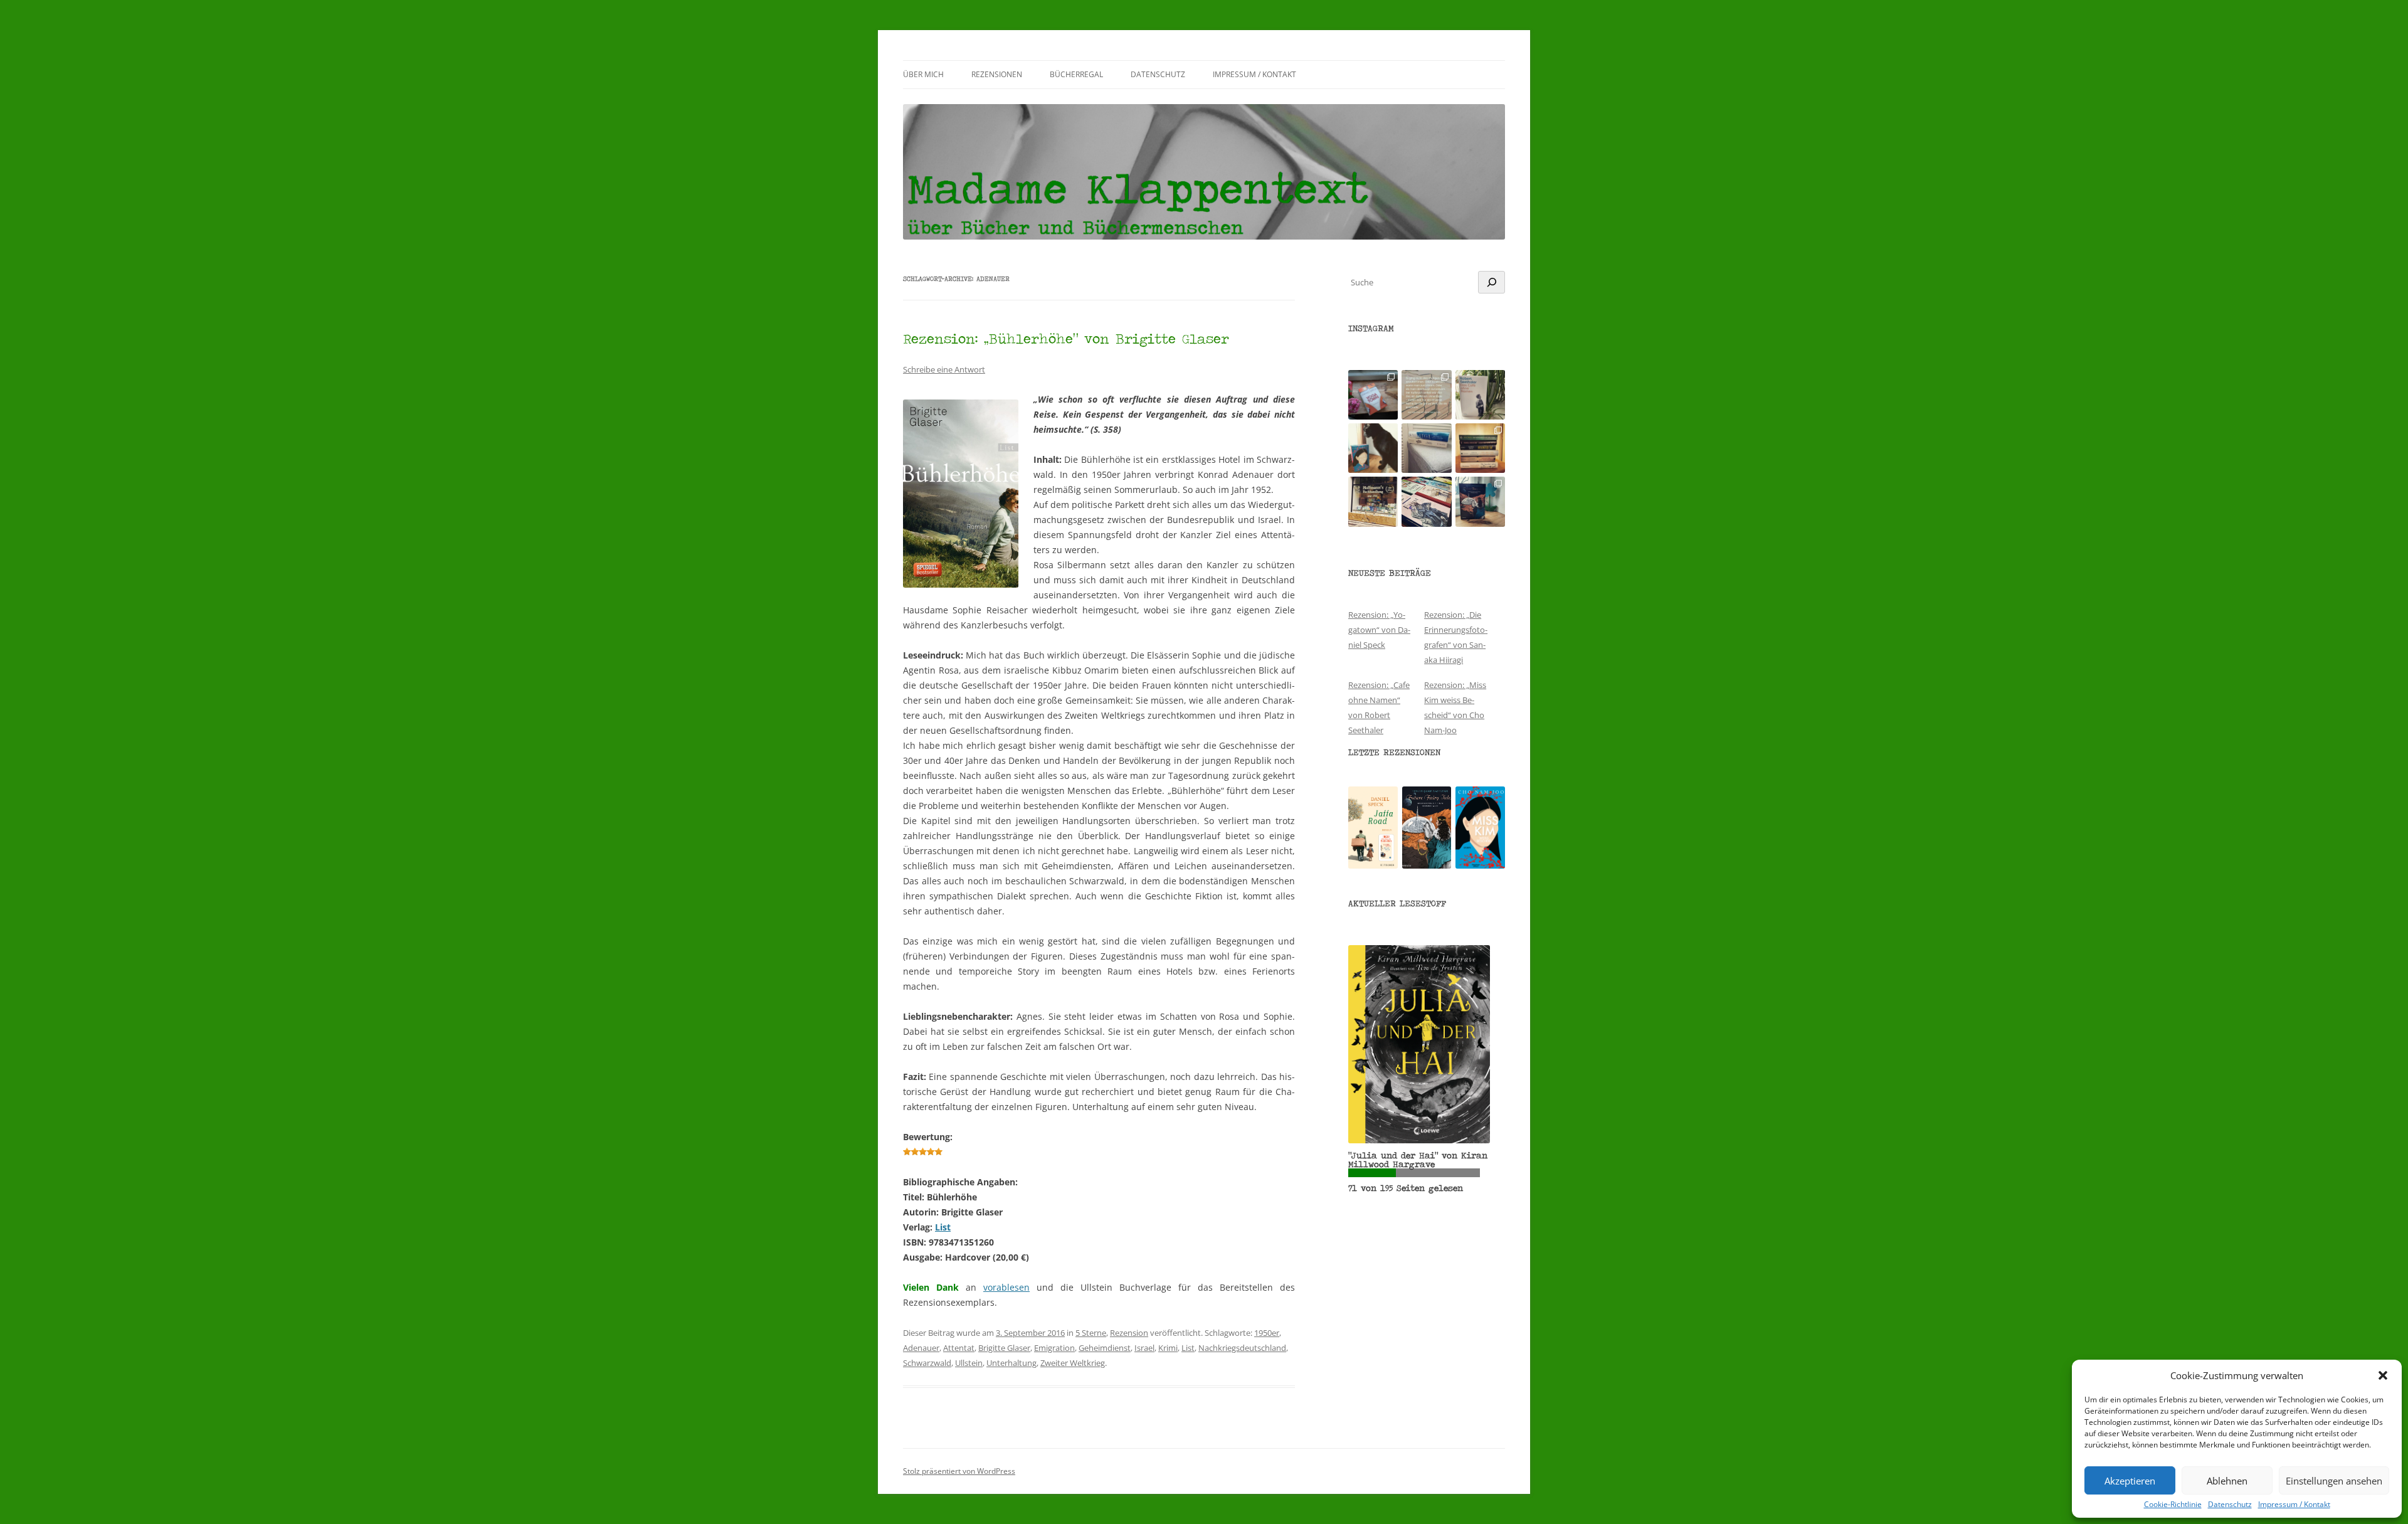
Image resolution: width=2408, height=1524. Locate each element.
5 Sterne (1091, 1333)
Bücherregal (1076, 74)
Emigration (1054, 1348)
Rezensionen (997, 74)
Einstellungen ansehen (2334, 1481)
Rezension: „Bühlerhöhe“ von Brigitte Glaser (1066, 338)
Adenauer (921, 1348)
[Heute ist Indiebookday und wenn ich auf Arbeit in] (1426, 501)
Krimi (1168, 1348)
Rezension (1129, 1333)
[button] (2383, 1375)
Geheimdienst (1105, 1348)
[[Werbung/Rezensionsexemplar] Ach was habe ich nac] (1373, 448)
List (943, 1227)
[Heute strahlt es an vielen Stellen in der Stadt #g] (1373, 501)
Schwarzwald (927, 1363)
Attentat (959, 1348)
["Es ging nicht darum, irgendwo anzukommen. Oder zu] (1426, 395)
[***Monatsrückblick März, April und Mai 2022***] (1480, 448)
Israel (1144, 1348)
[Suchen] (1492, 282)
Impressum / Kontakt (2294, 1505)
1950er (1267, 1333)
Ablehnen (2227, 1481)
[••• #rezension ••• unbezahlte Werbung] (1480, 395)
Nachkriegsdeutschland (1242, 1348)
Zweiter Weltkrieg (1073, 1363)
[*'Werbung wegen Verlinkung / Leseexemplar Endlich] (1373, 395)
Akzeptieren (2130, 1481)
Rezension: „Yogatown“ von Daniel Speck (1379, 630)
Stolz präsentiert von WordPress (959, 1471)
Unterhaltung (1011, 1363)
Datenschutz (2230, 1505)
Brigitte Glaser (1004, 1348)
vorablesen (1006, 1287)
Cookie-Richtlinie (2173, 1505)
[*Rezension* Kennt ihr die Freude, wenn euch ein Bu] (1480, 501)
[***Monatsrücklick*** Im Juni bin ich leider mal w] (1426, 448)
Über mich (923, 74)
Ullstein (969, 1363)
